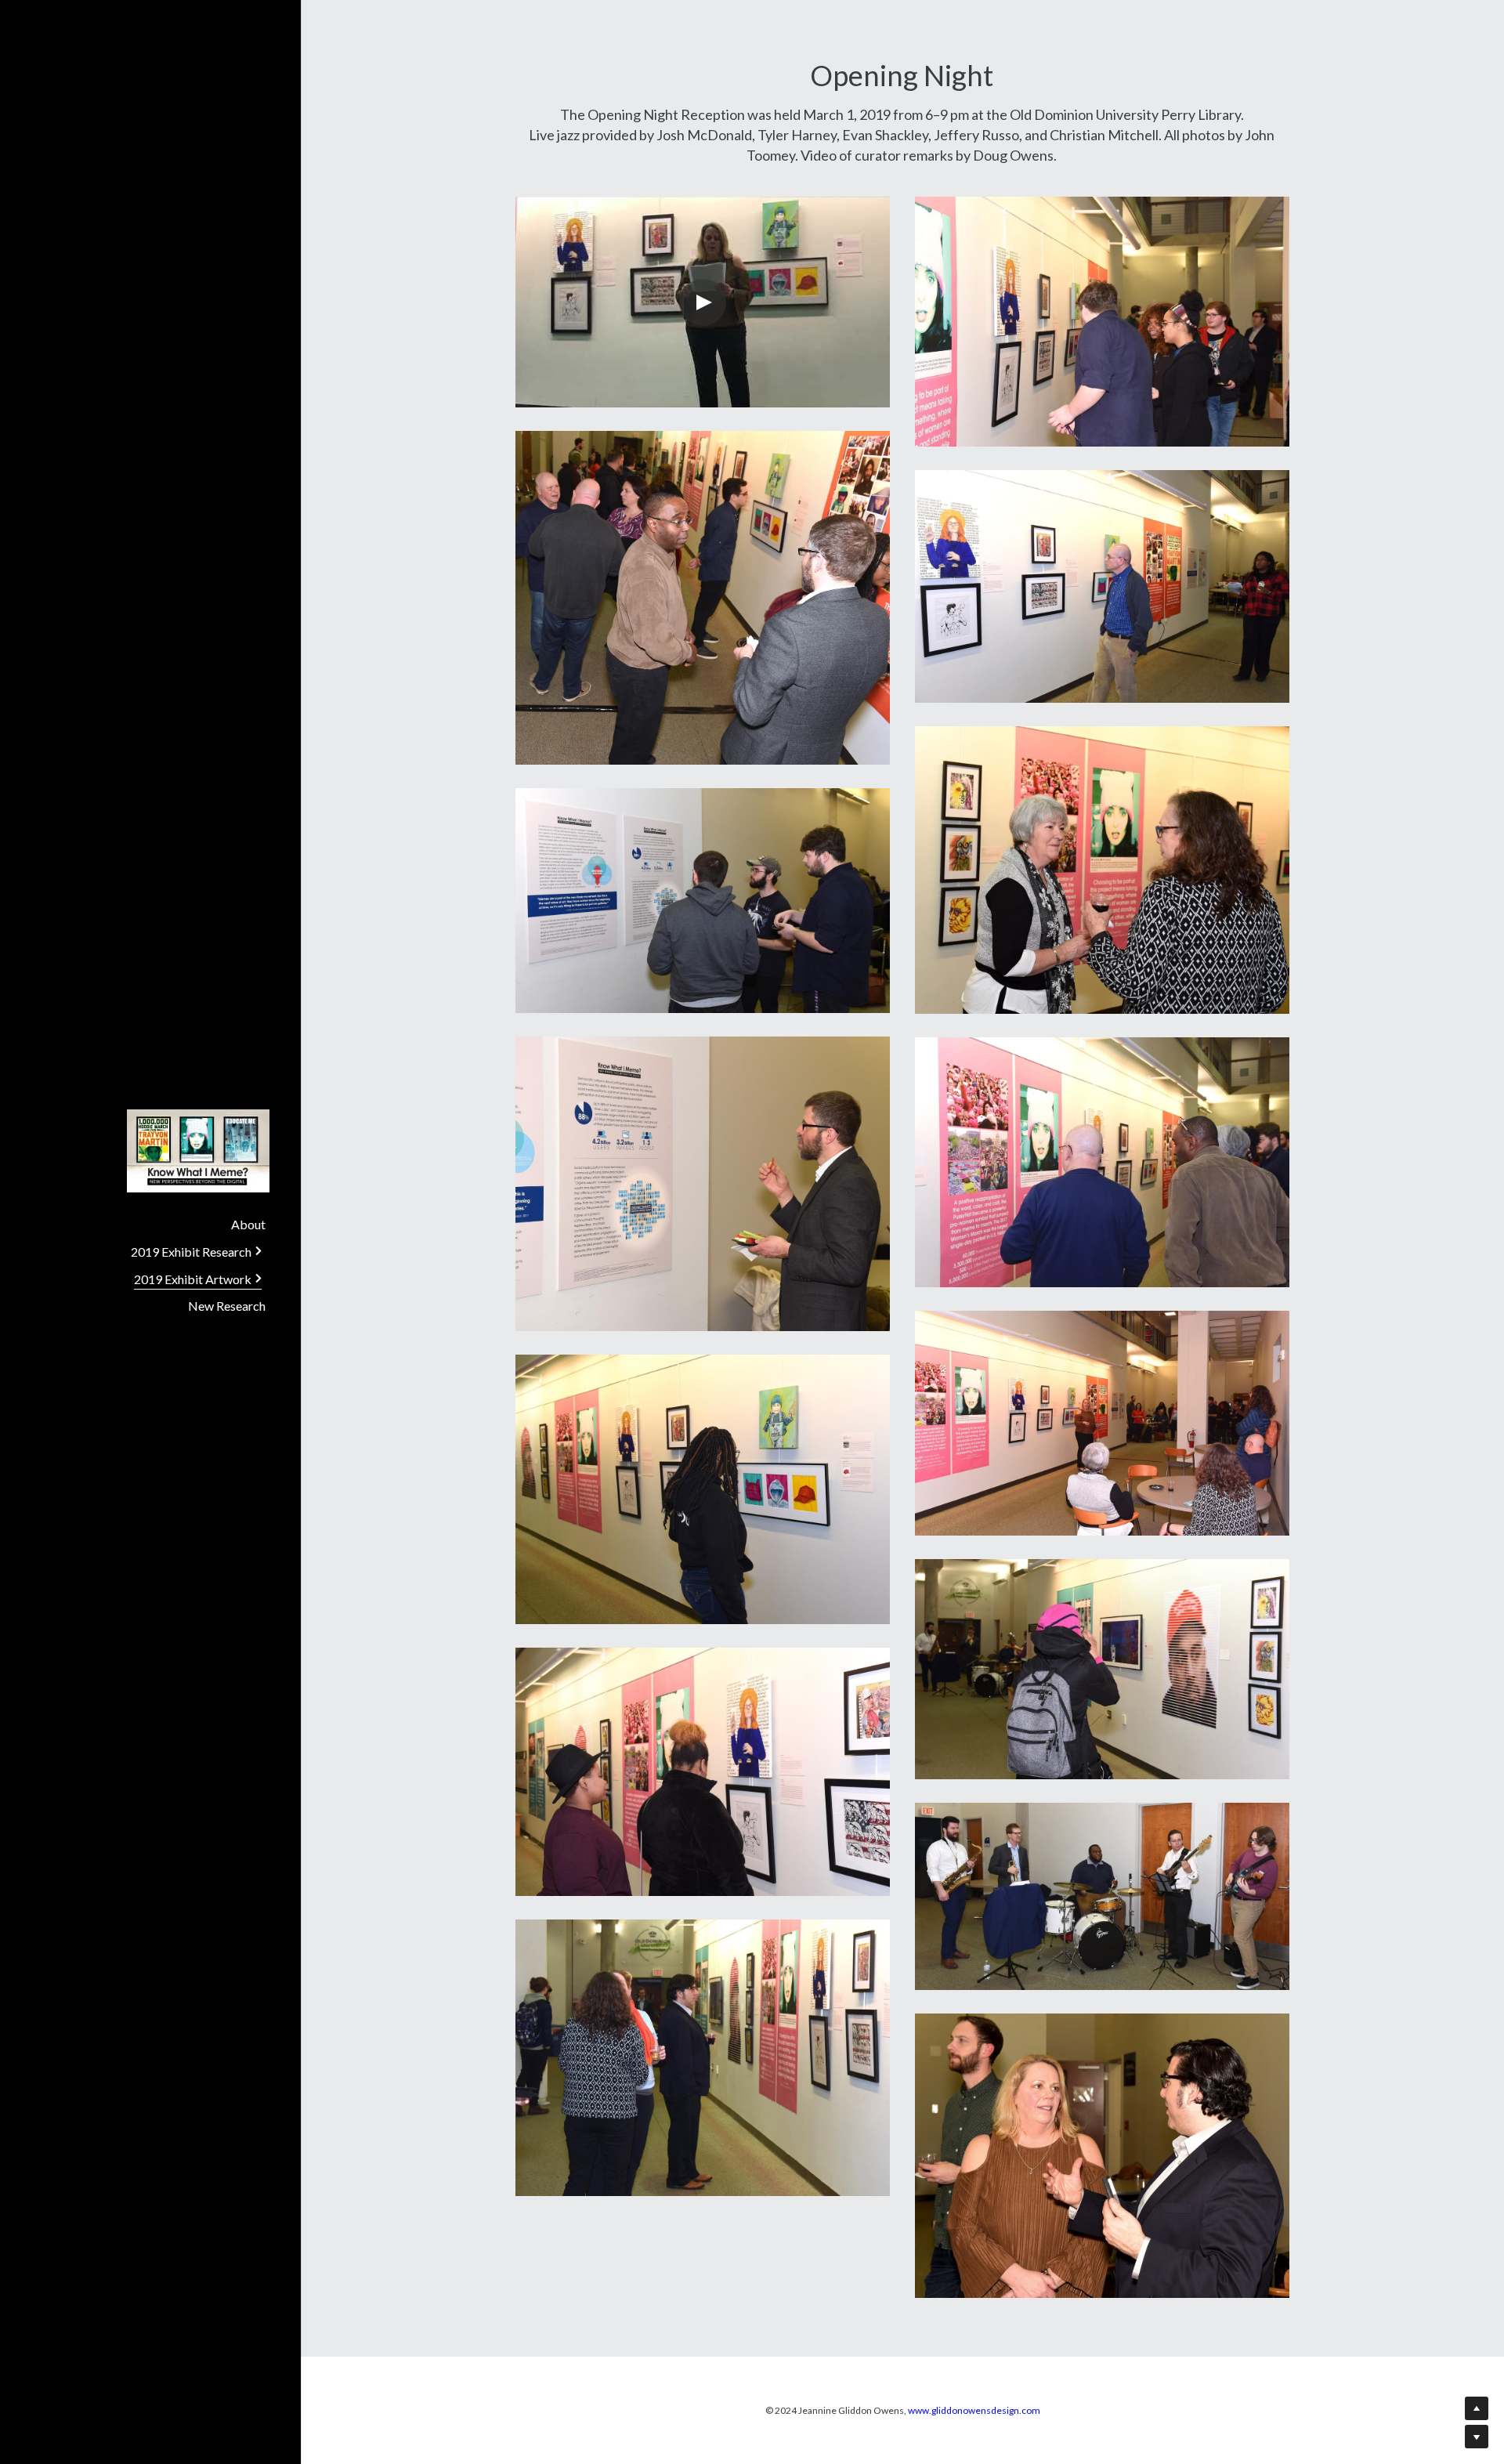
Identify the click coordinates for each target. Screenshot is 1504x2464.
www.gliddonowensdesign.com (974, 2410)
